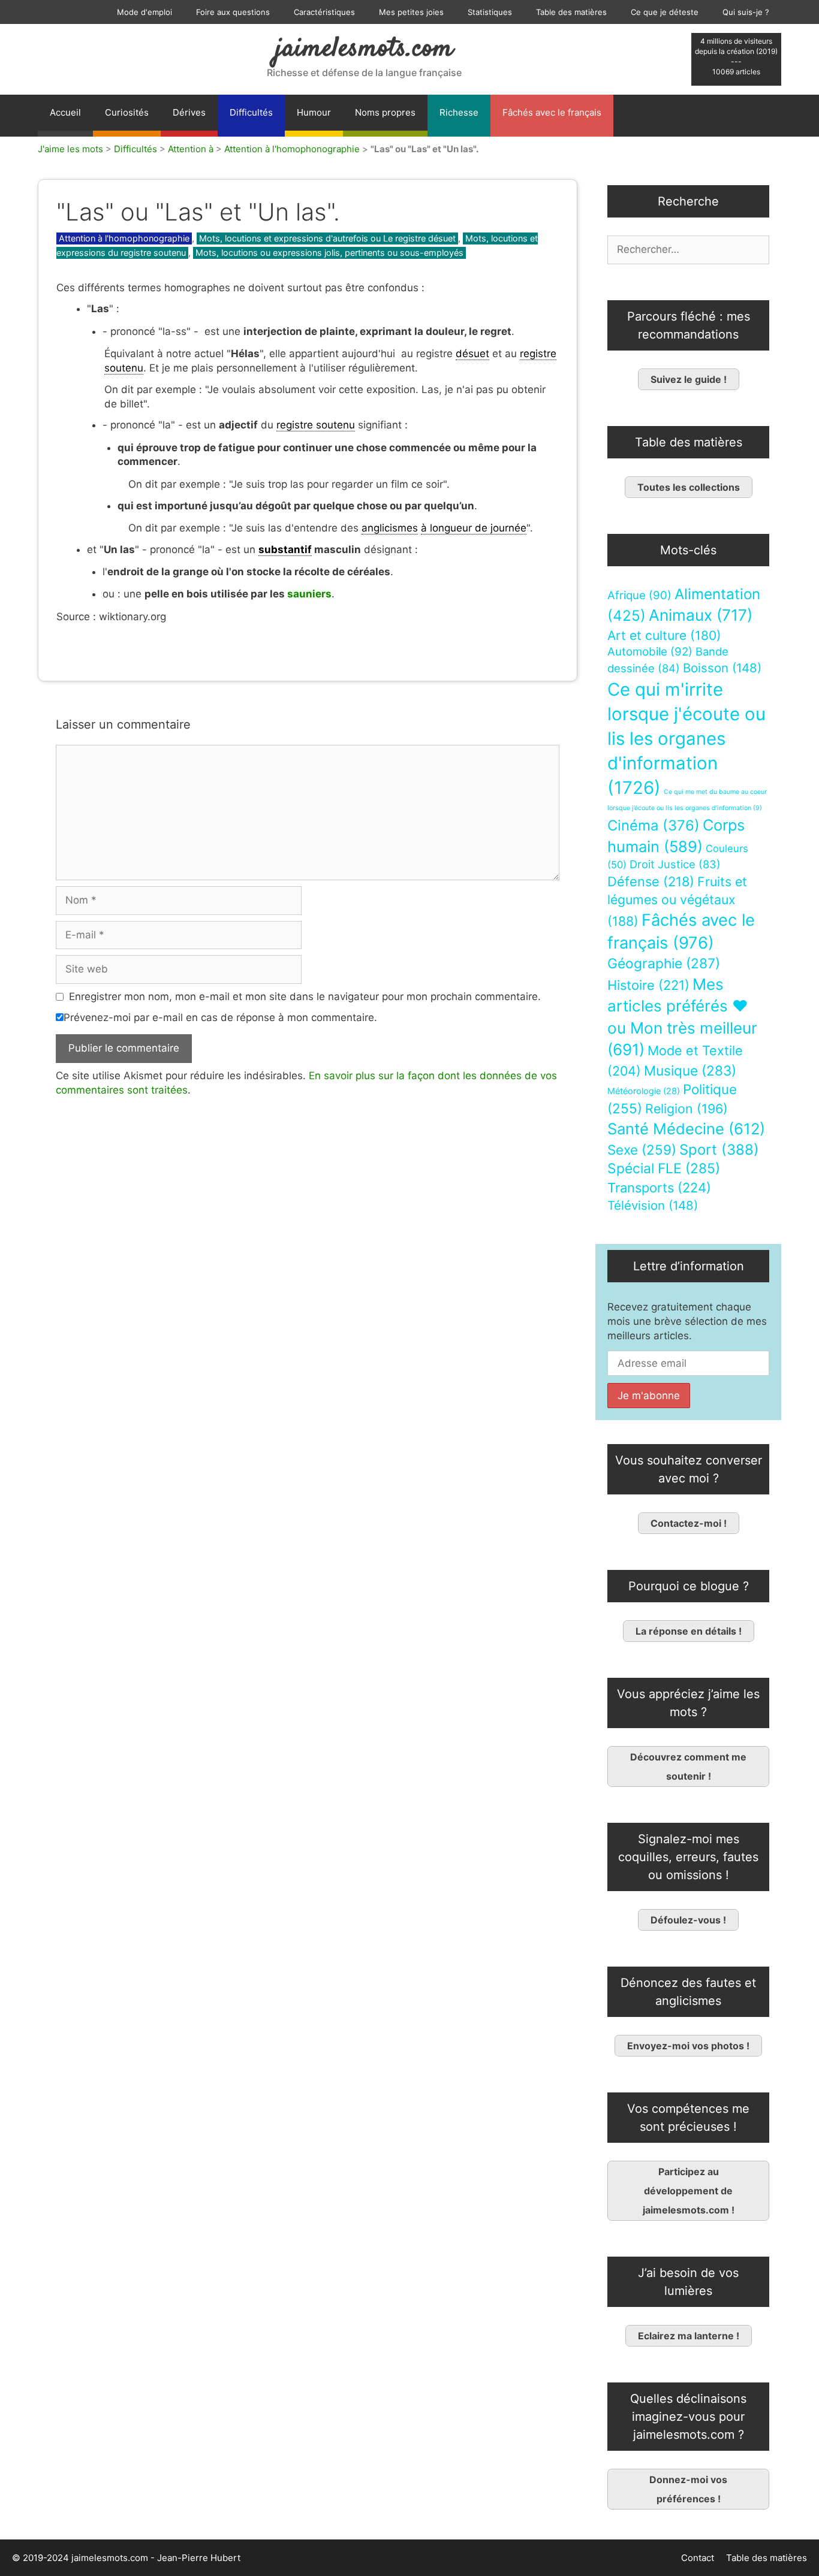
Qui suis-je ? (746, 12)
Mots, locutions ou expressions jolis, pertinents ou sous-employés (329, 253)
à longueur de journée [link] (474, 528)
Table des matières (571, 12)
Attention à (191, 149)
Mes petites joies (411, 12)
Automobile (650, 652)
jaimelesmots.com (364, 49)
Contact (698, 2558)
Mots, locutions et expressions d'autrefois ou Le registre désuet (327, 238)
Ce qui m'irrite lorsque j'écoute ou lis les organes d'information (686, 739)
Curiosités (127, 112)
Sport (719, 1150)
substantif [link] (285, 549)
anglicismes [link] (390, 528)
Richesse (459, 112)
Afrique (639, 595)
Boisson (722, 668)
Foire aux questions (233, 12)
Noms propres (385, 112)
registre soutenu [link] (316, 425)
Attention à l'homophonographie (292, 149)
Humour (314, 112)
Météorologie (644, 1091)
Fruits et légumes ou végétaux (677, 901)
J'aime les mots (70, 149)
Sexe (642, 1150)
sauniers (308, 594)
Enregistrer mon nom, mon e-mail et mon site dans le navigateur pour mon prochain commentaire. (305, 996)
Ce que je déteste (665, 12)
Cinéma (654, 825)
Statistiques (490, 12)
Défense (651, 881)
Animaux (701, 615)
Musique (690, 1070)
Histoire (648, 985)
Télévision (653, 1205)
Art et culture (664, 635)
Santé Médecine (686, 1129)
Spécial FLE (664, 1168)
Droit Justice (675, 864)
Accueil (65, 112)
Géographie (664, 964)
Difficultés (251, 112)
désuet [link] (472, 354)
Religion (686, 1109)
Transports (659, 1188)
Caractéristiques (324, 12)
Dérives (189, 112)
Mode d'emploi (144, 12)
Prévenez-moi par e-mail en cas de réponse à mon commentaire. (220, 1017)
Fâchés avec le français (552, 112)
